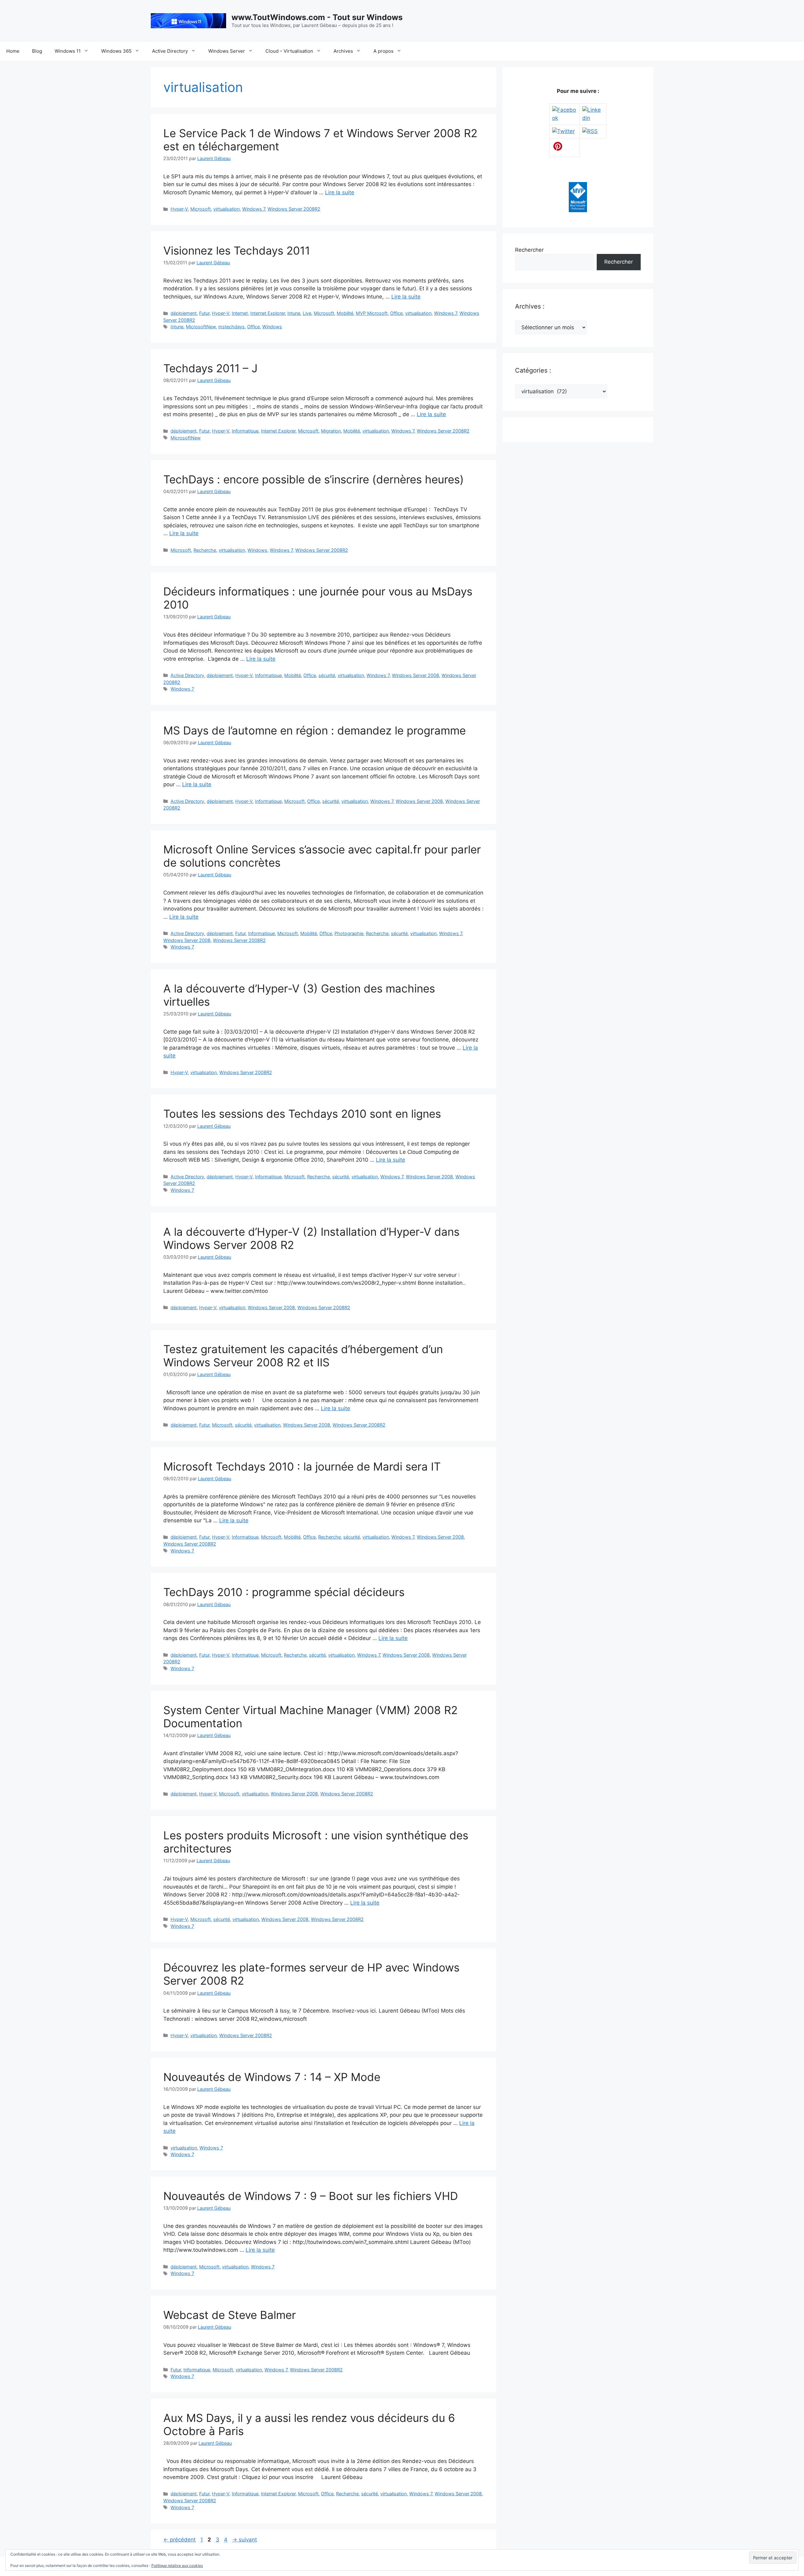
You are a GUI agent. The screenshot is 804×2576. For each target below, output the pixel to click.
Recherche (205, 550)
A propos (383, 51)
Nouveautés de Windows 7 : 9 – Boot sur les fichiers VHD (311, 2196)
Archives (343, 51)
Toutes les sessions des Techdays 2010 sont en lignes (302, 1114)
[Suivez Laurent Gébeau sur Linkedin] (593, 118)
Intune (294, 313)
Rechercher (529, 250)
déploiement (184, 313)
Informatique (245, 431)
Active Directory (170, 51)
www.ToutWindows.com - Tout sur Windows (317, 17)
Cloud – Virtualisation (289, 51)
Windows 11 (68, 51)
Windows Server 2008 (416, 675)
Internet (240, 313)
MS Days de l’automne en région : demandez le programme (315, 730)
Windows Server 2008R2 (294, 209)
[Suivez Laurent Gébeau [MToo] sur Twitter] (563, 131)
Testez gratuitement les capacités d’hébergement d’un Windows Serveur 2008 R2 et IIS (303, 1356)
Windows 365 (116, 51)
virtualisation (226, 209)
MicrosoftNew (201, 327)
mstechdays (231, 327)
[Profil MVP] (578, 210)
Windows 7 (254, 209)
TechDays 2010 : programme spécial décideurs (284, 1592)
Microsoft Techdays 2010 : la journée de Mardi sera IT (302, 1466)
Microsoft (201, 209)
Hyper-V (179, 209)
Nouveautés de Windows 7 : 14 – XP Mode (272, 2077)
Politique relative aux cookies (177, 2565)
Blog (37, 51)
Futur (204, 313)
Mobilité (345, 313)
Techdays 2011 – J (210, 368)
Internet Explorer (268, 313)
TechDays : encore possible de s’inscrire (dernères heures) (314, 479)
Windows (272, 327)
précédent (179, 2540)
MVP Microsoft (372, 313)
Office (396, 313)
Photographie (349, 933)
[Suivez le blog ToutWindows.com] (590, 131)
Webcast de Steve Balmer (230, 2315)
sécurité (327, 675)
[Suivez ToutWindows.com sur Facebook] (565, 118)
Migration (331, 431)
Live (307, 313)
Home (13, 51)
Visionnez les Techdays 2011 (237, 250)
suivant (244, 2540)
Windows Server (227, 51)
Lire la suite (340, 192)
